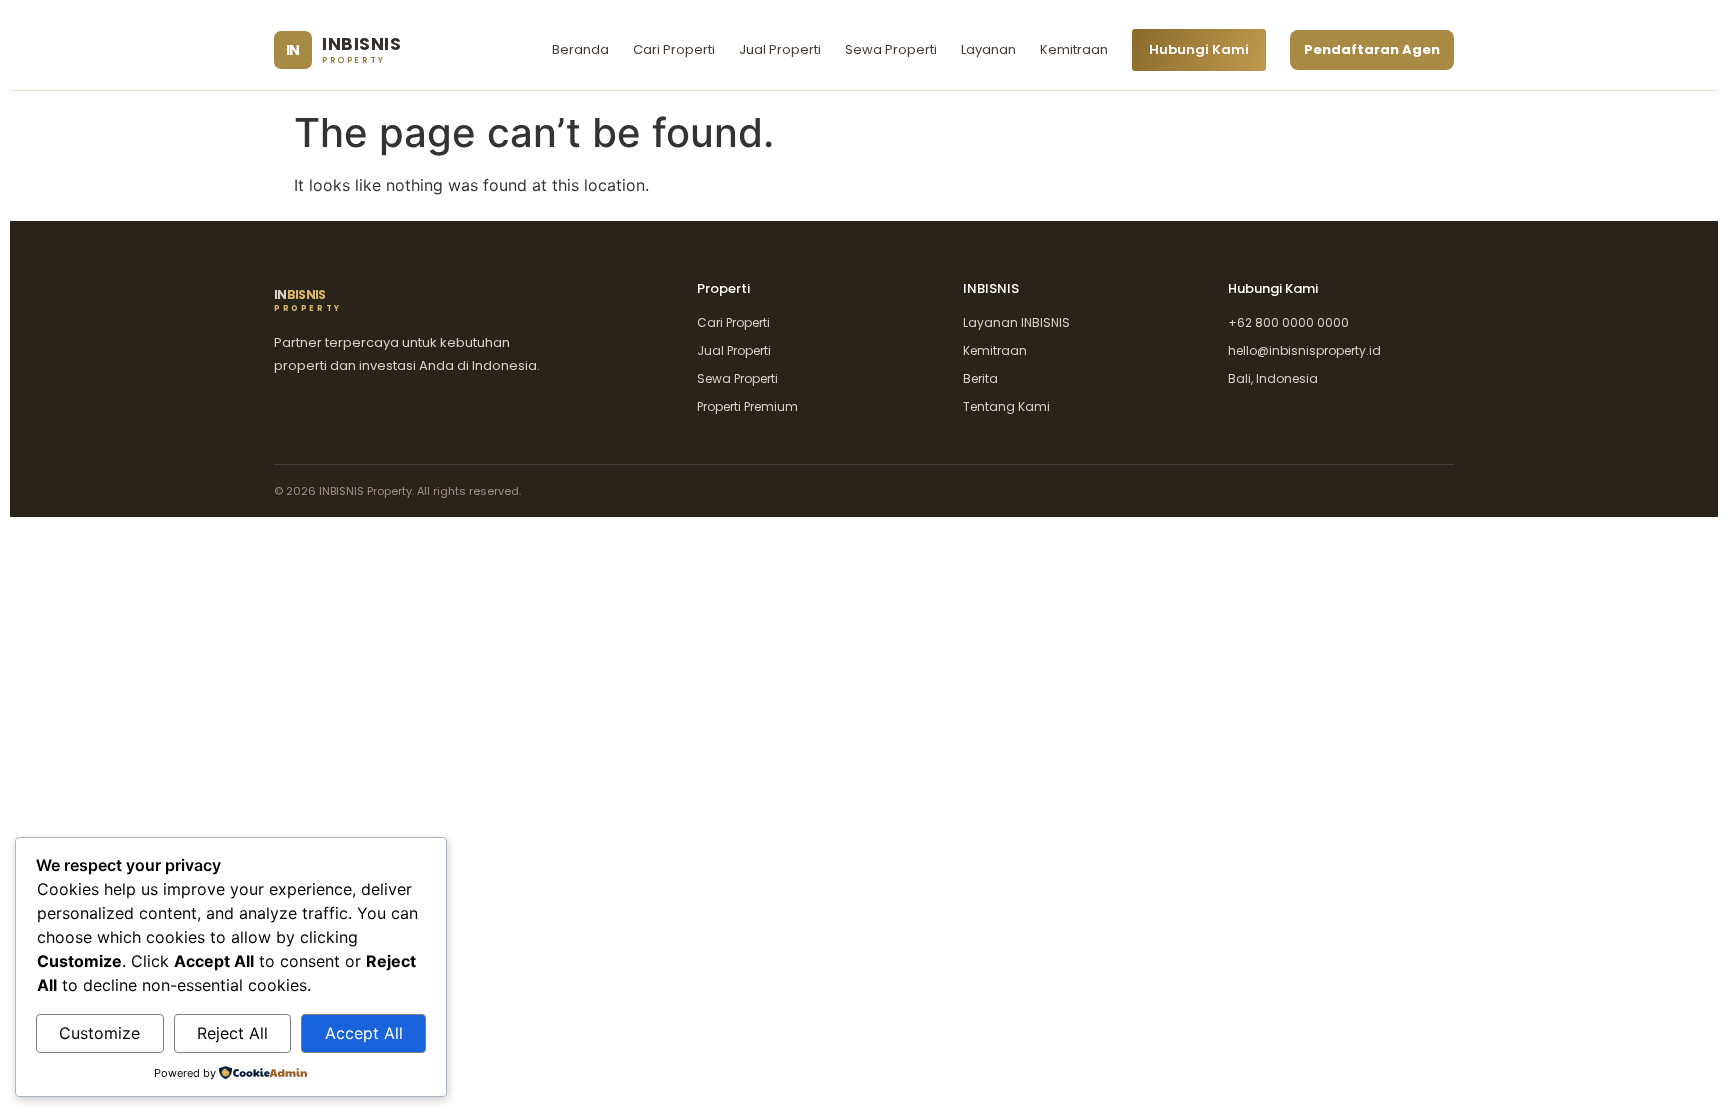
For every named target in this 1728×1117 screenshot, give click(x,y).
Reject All (232, 1033)
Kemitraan (1074, 49)
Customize (99, 1033)
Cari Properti (674, 49)
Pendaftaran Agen (1372, 49)
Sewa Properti (891, 49)
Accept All (364, 1033)
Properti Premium (747, 406)
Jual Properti (780, 49)
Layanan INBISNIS (1016, 322)
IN (308, 301)
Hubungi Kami (1199, 49)
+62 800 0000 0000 (1288, 322)
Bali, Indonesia (1273, 378)
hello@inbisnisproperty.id (1304, 350)
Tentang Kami (1006, 406)
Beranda (580, 49)
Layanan (988, 49)
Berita (980, 378)
